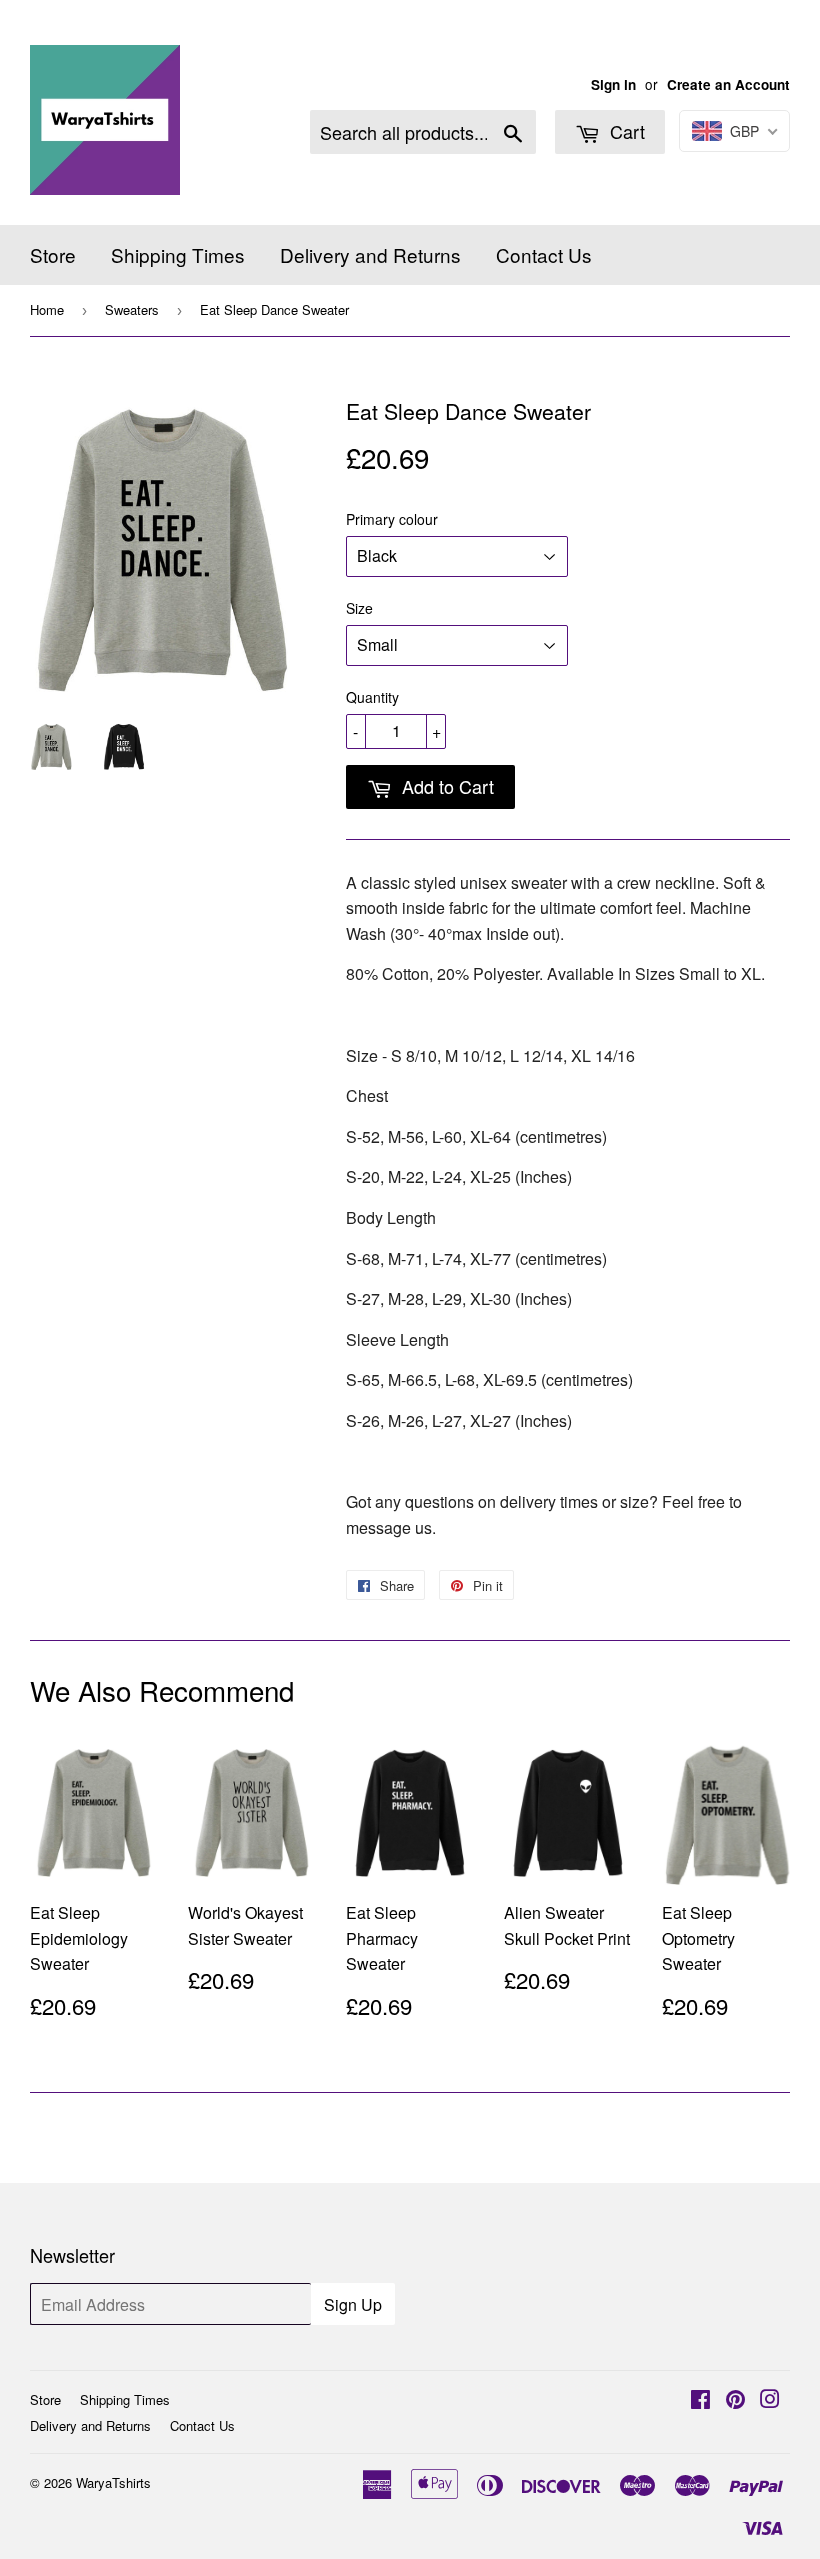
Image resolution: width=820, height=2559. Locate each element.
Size (359, 608)
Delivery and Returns (370, 254)
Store (53, 254)
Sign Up (353, 2304)
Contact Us (544, 254)
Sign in (613, 84)
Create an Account (728, 84)
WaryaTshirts (113, 2482)
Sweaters (132, 309)
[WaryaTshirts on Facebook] (700, 2400)
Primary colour (392, 519)
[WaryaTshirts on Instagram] (770, 2400)
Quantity (372, 697)
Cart (625, 131)
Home (47, 309)
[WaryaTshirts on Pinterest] (735, 2400)
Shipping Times (178, 254)
